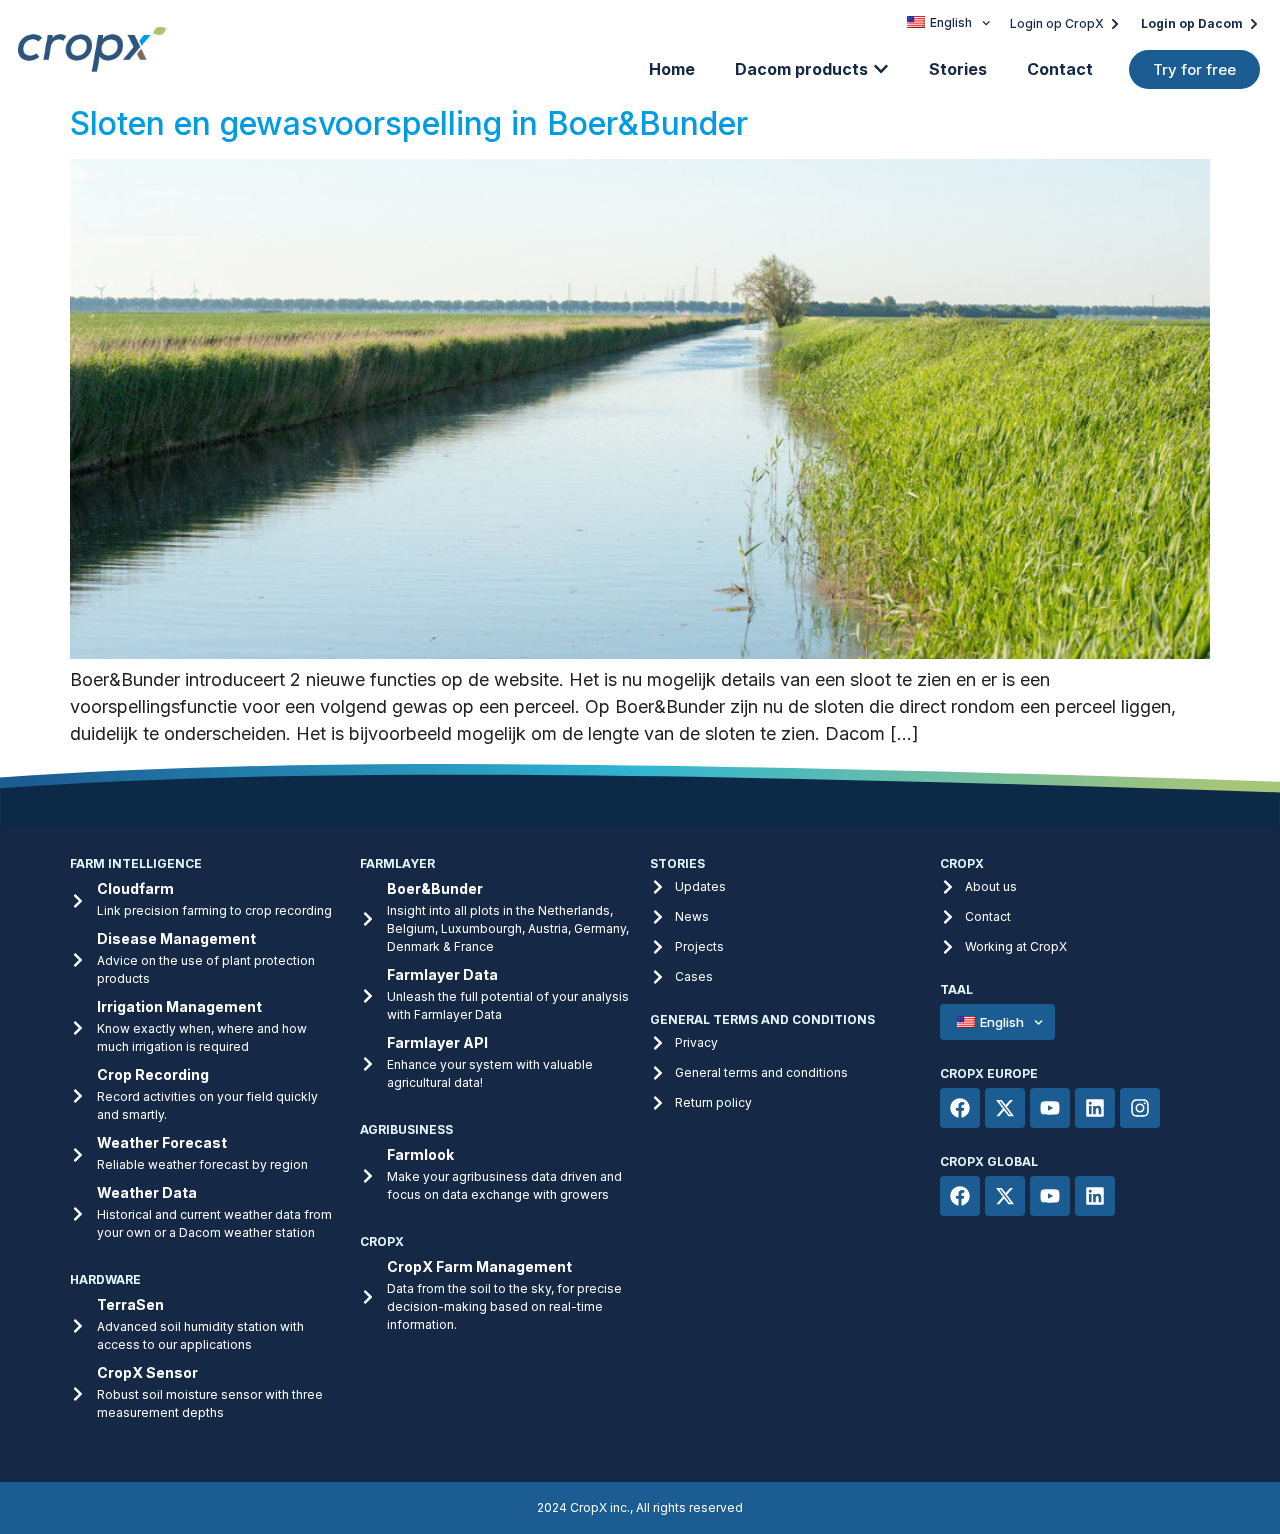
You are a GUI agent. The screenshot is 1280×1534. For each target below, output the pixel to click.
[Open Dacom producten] (881, 69)
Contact (1060, 69)
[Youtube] (1050, 1108)
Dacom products (801, 69)
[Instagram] (1140, 1108)
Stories (958, 69)
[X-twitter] (1005, 1108)
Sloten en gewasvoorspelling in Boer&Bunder (409, 123)
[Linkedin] (1095, 1108)
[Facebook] (960, 1108)
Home (672, 69)
